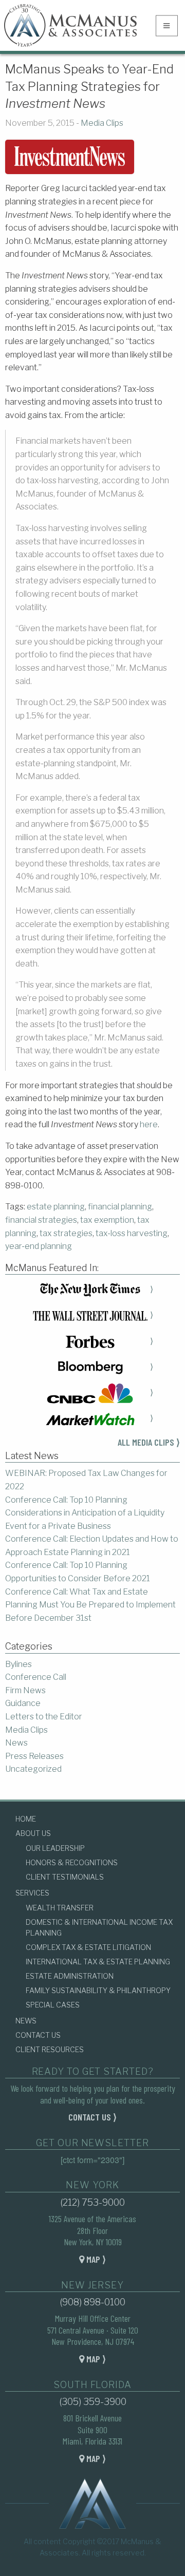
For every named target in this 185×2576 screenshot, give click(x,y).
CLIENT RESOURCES (50, 2049)
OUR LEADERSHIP (55, 1848)
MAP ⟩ (95, 2259)
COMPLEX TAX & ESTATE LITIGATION (88, 1947)
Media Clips (102, 123)
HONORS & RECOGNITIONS (72, 1862)
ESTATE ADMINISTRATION (70, 1976)
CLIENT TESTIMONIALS (65, 1877)
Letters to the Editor (44, 1717)
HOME (26, 1819)
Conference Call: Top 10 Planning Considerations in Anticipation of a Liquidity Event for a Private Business (85, 1513)
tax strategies (66, 1233)
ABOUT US (33, 1833)
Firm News (25, 1690)
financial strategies (41, 1220)
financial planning (120, 1207)
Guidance (23, 1703)
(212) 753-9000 (92, 2202)
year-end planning (39, 1246)
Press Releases (34, 1756)
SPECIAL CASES (53, 2005)
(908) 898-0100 (92, 2302)
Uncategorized (33, 1769)
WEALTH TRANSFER (60, 1908)
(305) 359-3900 (93, 2402)
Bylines (18, 1664)
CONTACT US (38, 2035)
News (16, 1743)
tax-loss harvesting (132, 1233)
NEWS (26, 2021)
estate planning (56, 1207)
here (149, 1124)
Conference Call (36, 1677)
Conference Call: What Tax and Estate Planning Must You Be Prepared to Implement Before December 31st (90, 1605)
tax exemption (107, 1220)
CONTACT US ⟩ (92, 2117)
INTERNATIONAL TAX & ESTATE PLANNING (98, 1962)
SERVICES (32, 1893)
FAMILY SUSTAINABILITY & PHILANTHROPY (98, 1990)
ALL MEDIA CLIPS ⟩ (149, 1442)
